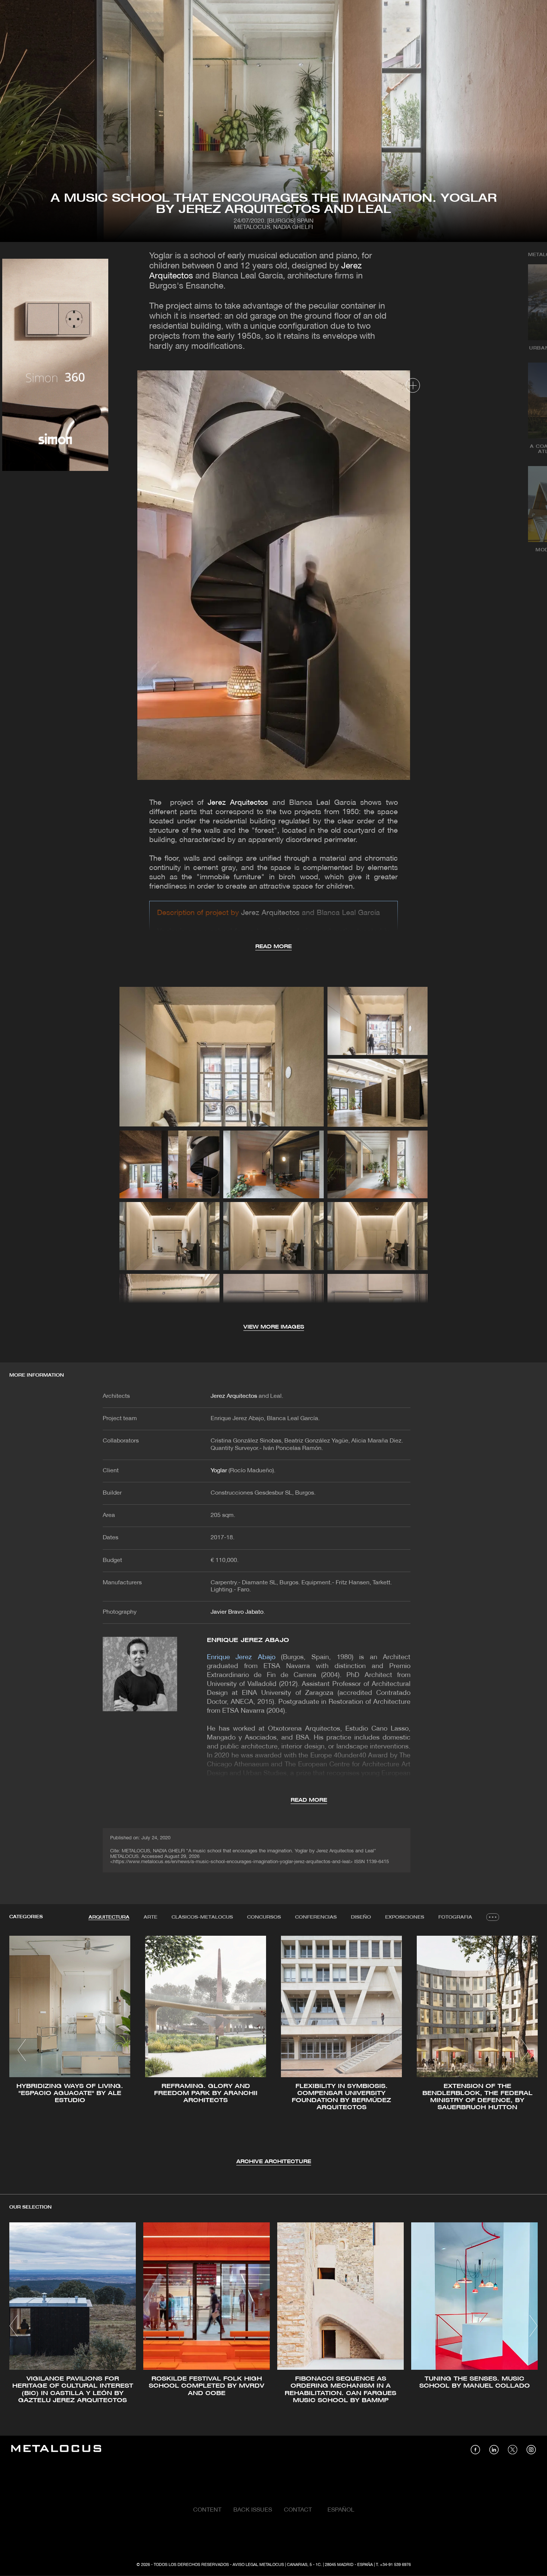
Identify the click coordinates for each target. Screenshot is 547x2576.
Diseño (361, 1917)
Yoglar (219, 1471)
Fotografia (455, 1917)
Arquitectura (109, 1917)
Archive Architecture (274, 2162)
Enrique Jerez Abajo (248, 1640)
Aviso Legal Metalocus (258, 2565)
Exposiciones (405, 1917)
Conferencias (316, 1917)
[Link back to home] (56, 2450)
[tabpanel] (273, 2051)
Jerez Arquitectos (238, 803)
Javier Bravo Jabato (237, 1612)
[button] (22, 2050)
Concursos (264, 1917)
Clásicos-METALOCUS (202, 1917)
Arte (151, 1917)
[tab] (109, 1917)
